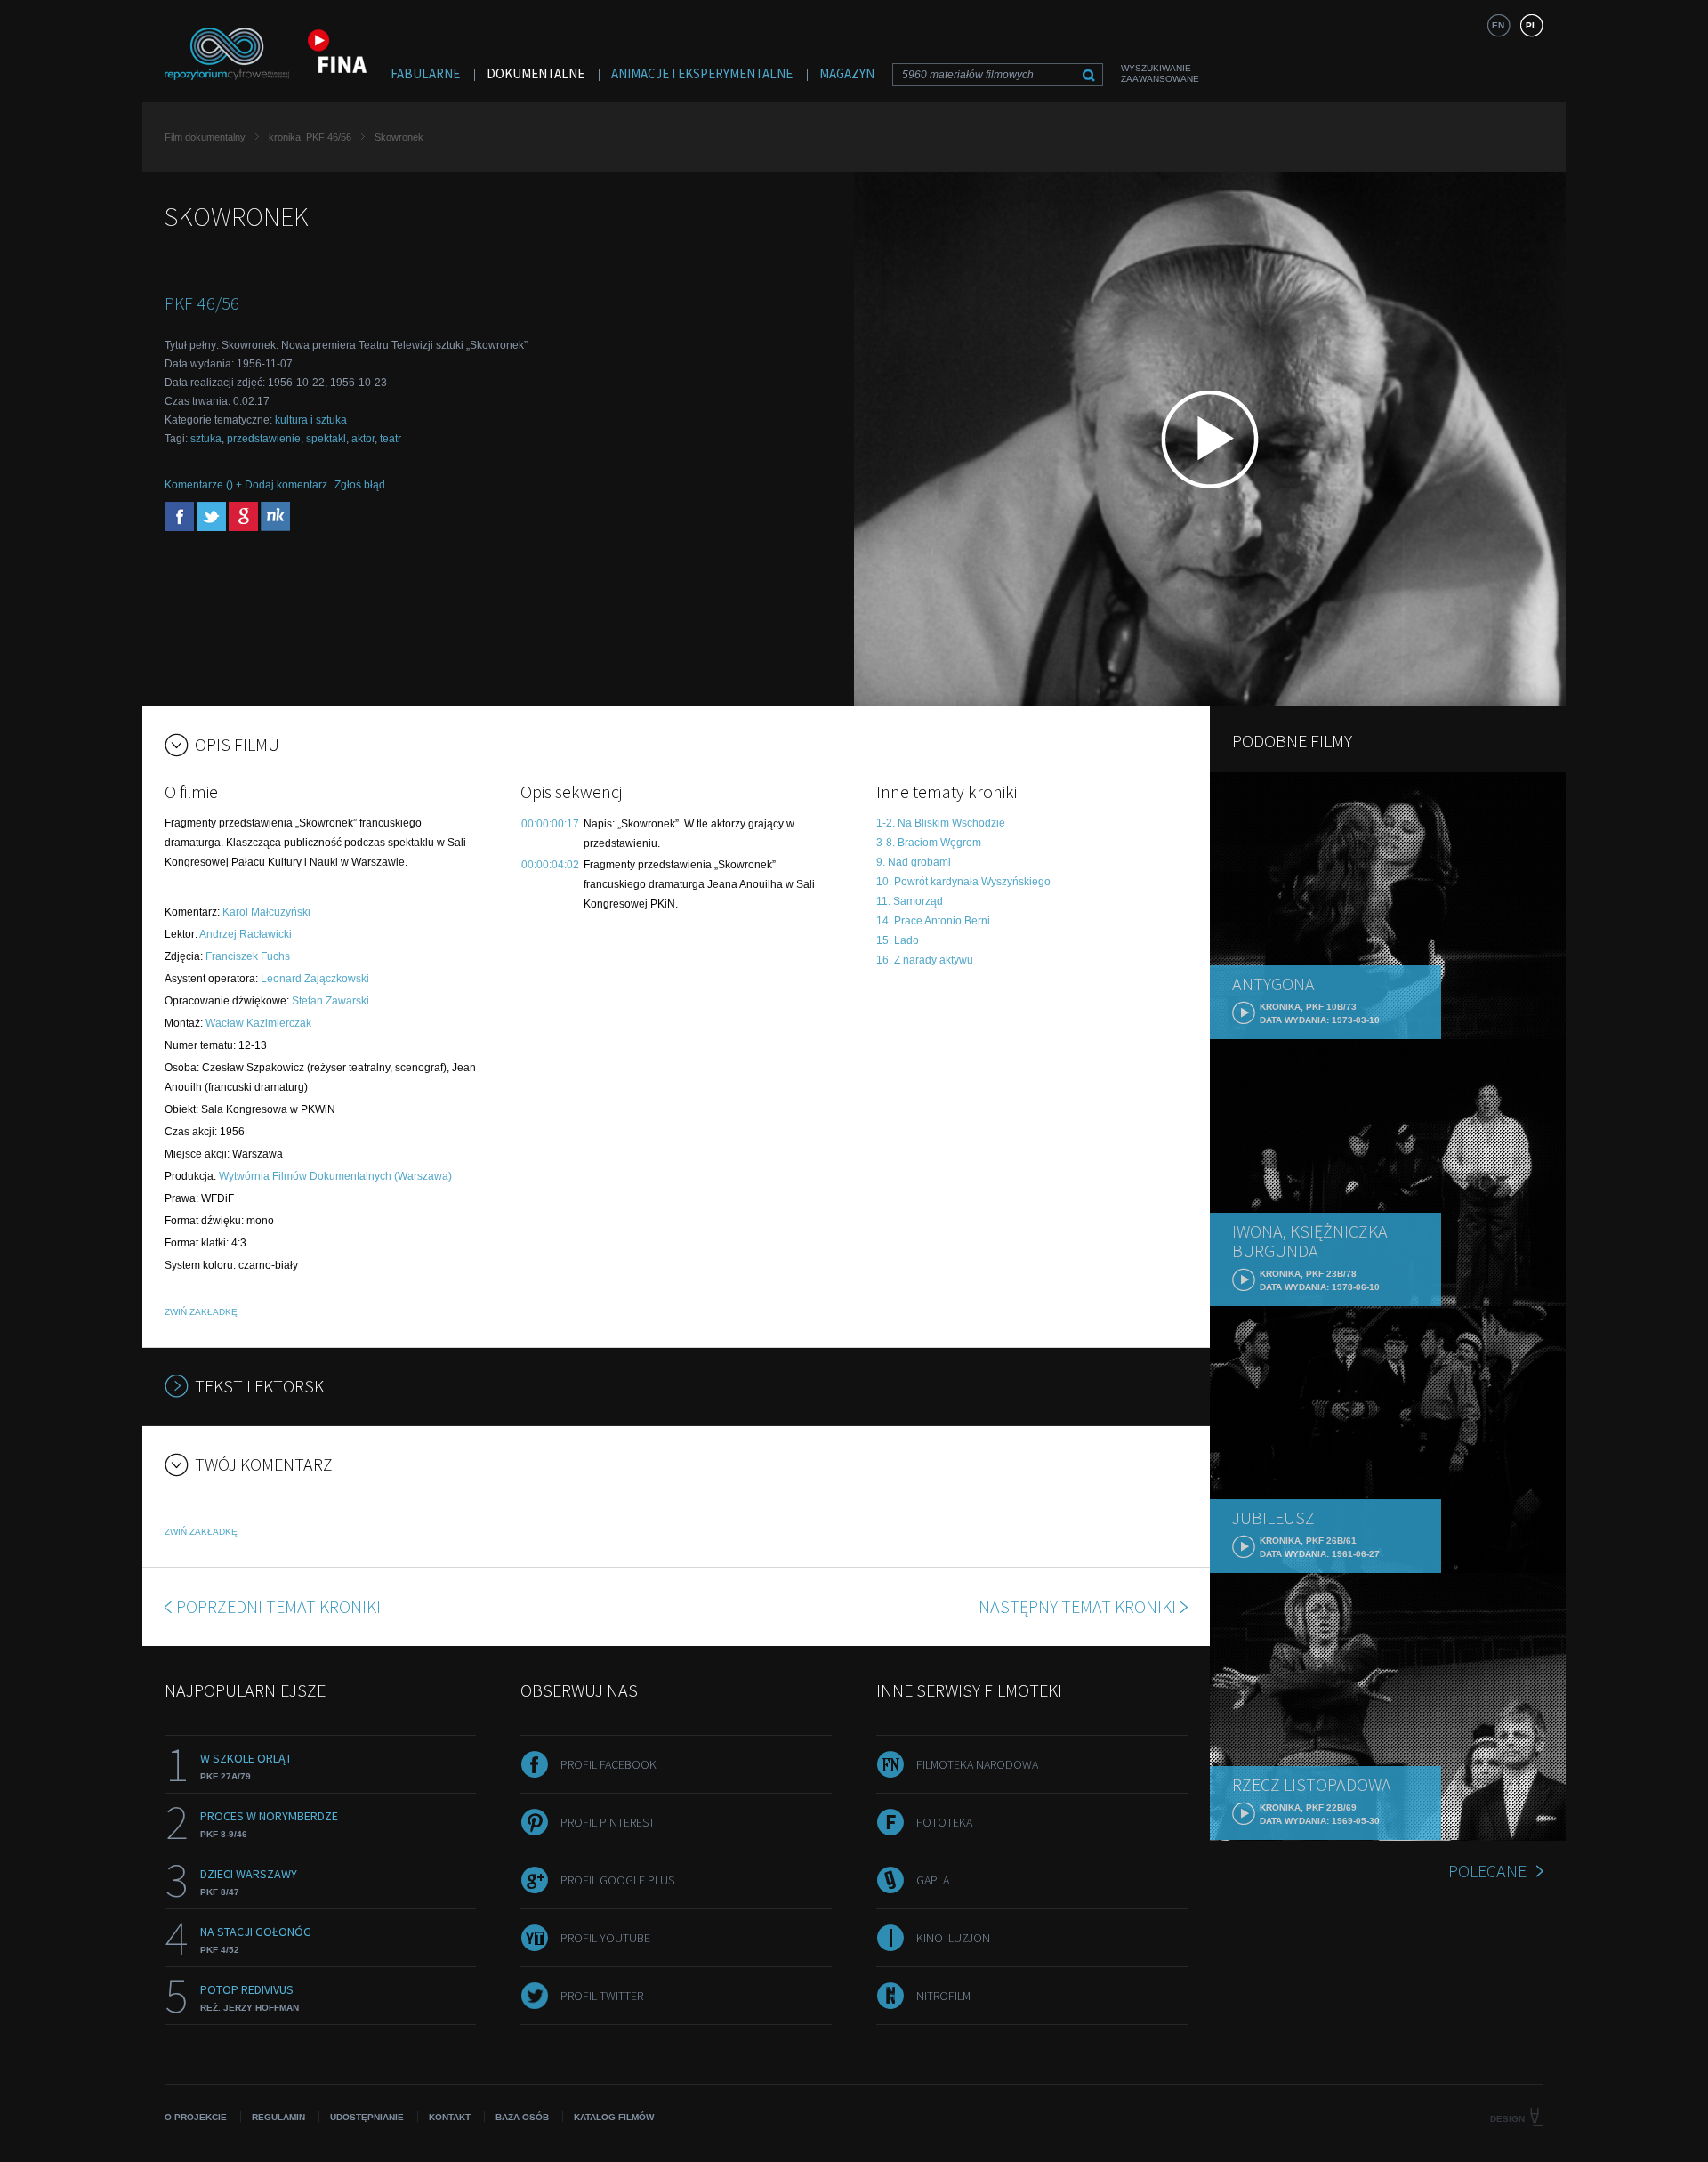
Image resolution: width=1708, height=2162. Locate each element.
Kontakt (450, 2117)
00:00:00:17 (550, 824)
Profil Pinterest (608, 1822)
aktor (363, 439)
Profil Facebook (608, 1764)
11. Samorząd (910, 901)
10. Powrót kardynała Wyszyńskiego (963, 882)
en (1498, 25)
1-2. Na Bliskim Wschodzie (941, 823)
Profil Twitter (602, 1996)
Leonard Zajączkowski (315, 979)
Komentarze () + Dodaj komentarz (246, 485)
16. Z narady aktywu (925, 960)
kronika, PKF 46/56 (310, 137)
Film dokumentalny (205, 137)
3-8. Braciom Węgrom (929, 843)
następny (1077, 1606)
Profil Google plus (617, 1880)
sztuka (206, 439)
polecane (1487, 1871)
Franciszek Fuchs (248, 956)
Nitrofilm (943, 1996)
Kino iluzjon (953, 1938)
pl (1531, 25)
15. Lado (898, 940)
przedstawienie (264, 439)
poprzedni (278, 1606)
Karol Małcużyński (266, 912)
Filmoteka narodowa (977, 1764)
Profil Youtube (605, 1938)
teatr (391, 439)
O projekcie (196, 2117)
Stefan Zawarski (330, 1001)
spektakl (326, 439)
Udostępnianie (367, 2117)
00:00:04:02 (550, 865)
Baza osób (522, 2117)
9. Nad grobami (914, 862)
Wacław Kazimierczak (258, 1023)
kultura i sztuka (311, 420)
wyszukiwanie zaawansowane (1160, 73)
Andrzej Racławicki (246, 934)
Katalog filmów (614, 2117)
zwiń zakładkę (201, 1312)
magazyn (847, 73)
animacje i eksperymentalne (702, 73)
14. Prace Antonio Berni (933, 921)
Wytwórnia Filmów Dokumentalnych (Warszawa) (335, 1176)
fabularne (425, 73)
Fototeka (944, 1822)
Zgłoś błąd (360, 485)
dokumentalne (536, 73)
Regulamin (278, 2117)
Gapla (933, 1880)
